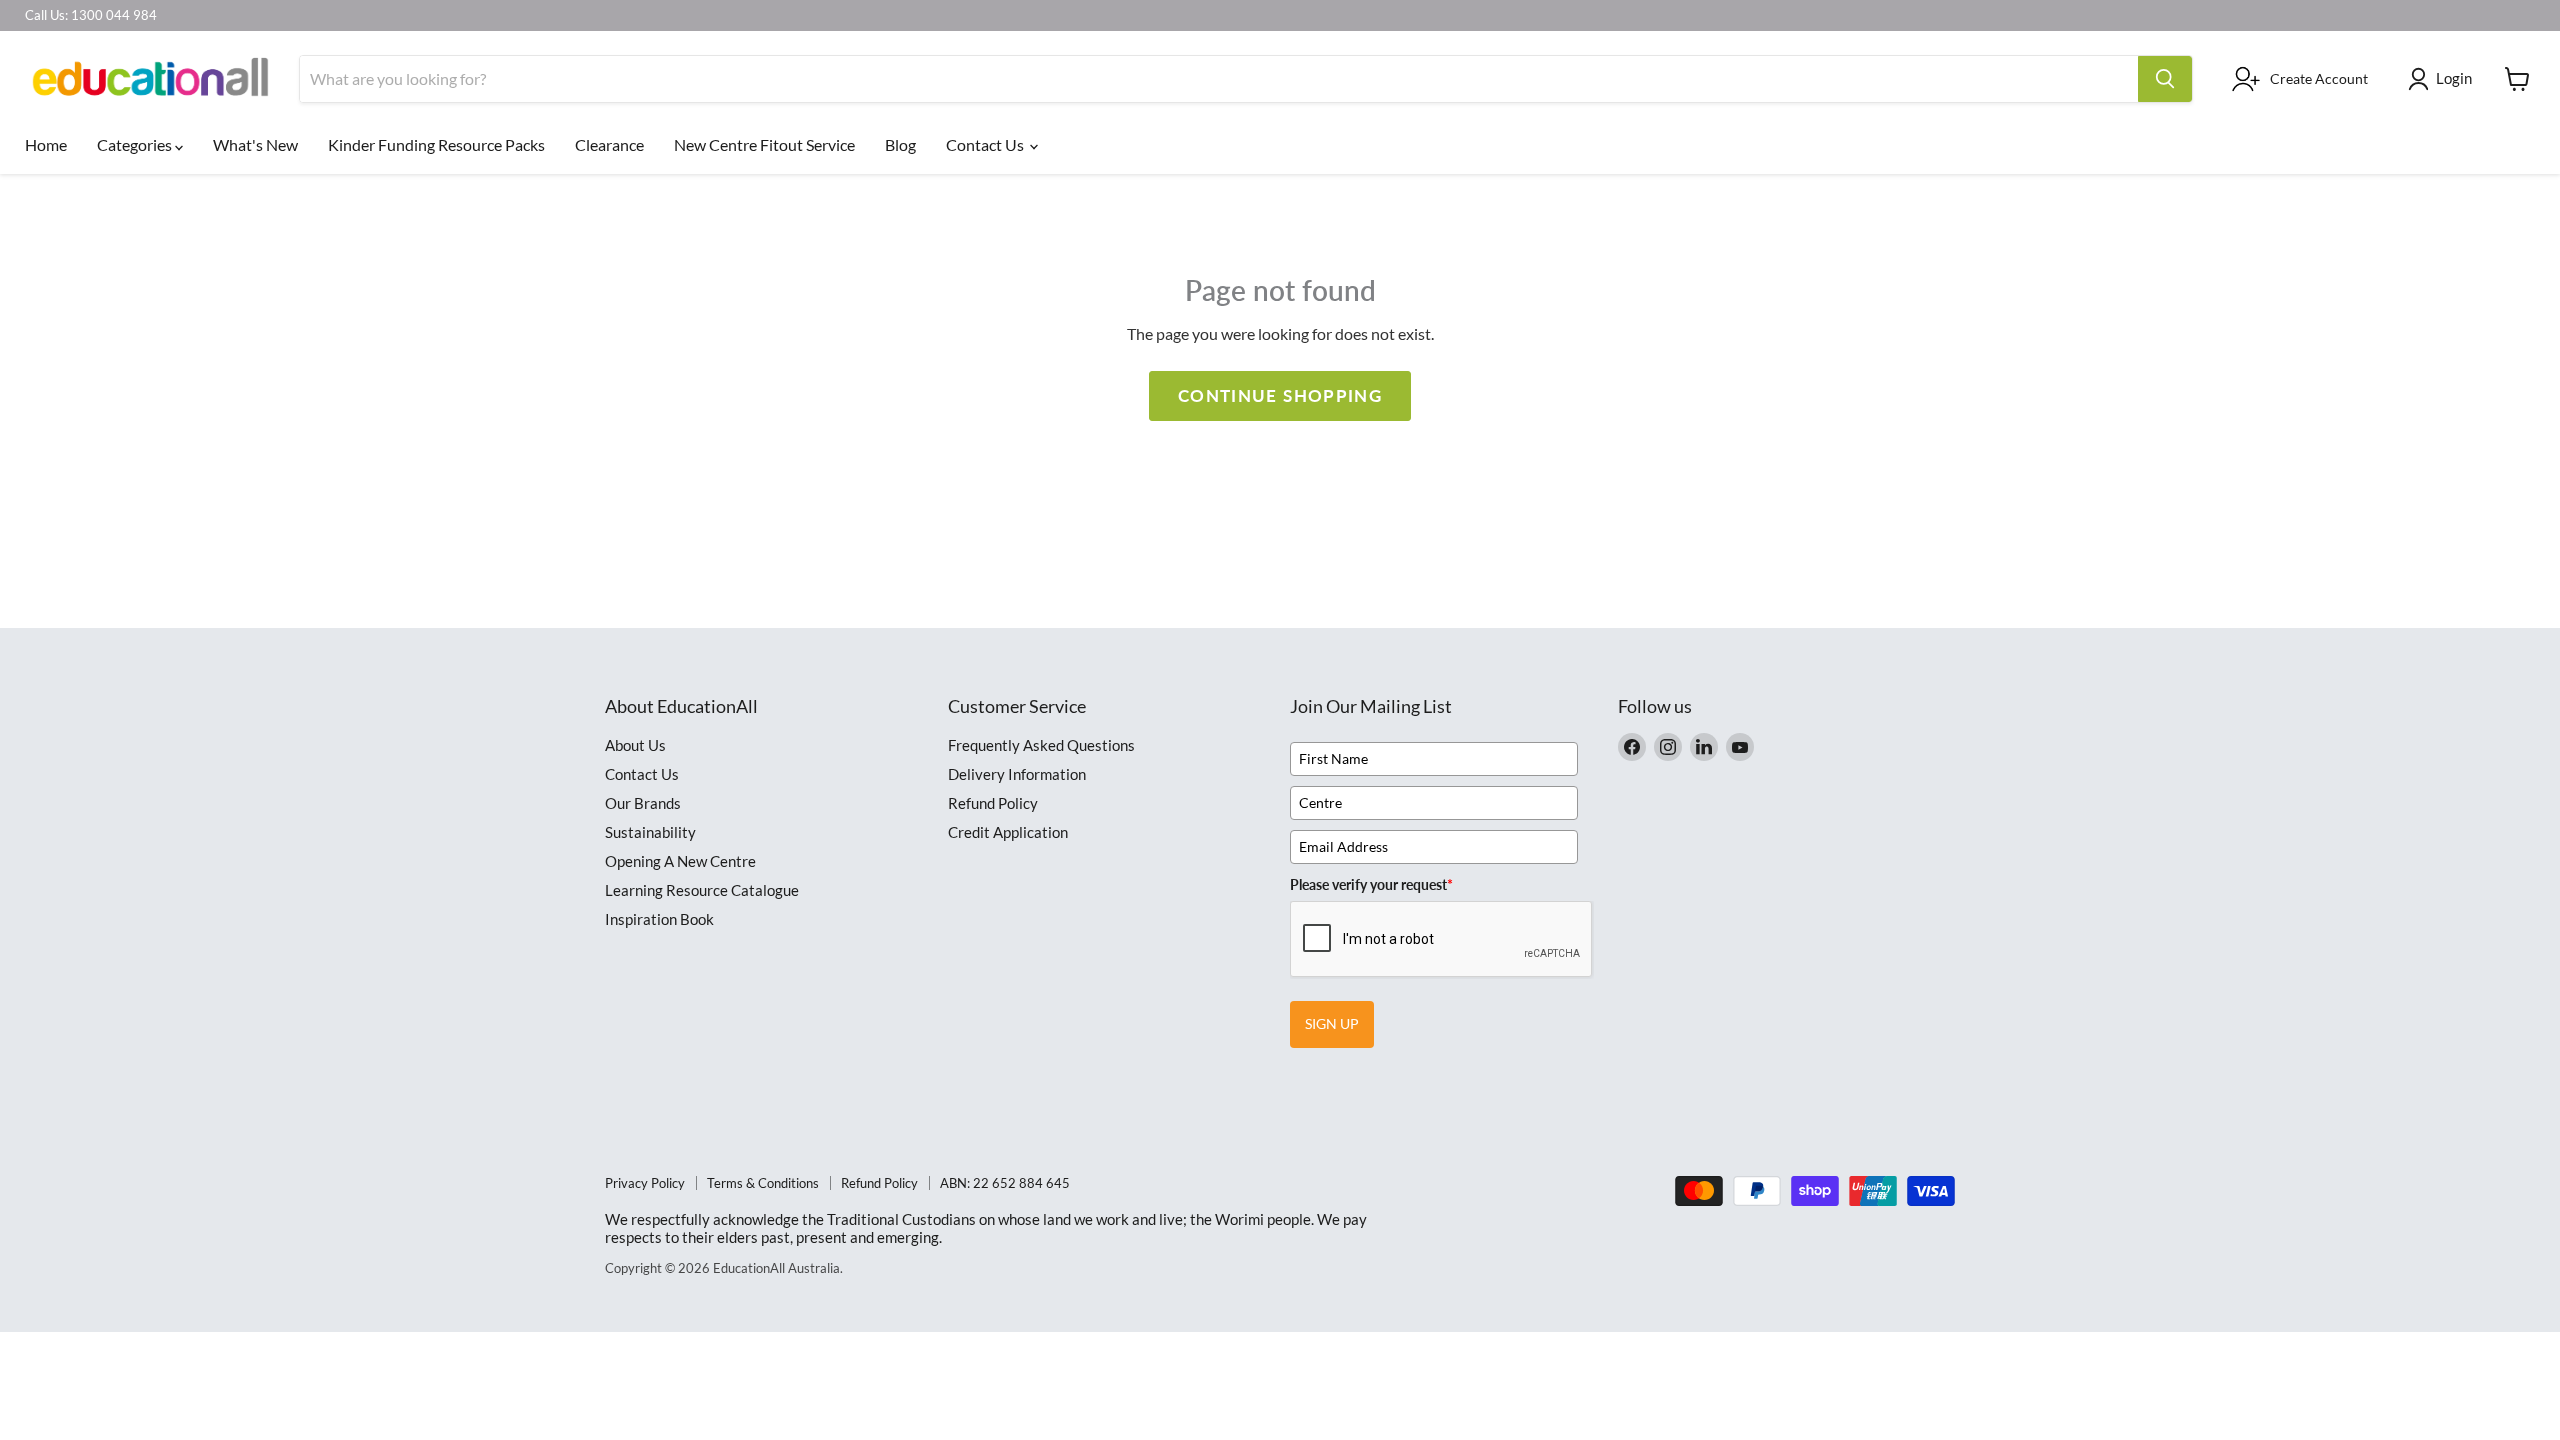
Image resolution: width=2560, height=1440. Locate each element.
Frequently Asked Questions (1041, 745)
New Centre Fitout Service (764, 144)
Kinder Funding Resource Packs (436, 144)
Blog (900, 144)
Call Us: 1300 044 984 (91, 15)
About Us (635, 745)
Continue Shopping (1280, 395)
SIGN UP (1332, 1023)
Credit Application (1008, 832)
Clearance (609, 144)
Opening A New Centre (680, 861)
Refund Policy (993, 803)
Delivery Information (1017, 774)
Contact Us (986, 144)
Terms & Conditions (763, 1183)
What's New (255, 144)
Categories (136, 144)
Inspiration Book (659, 919)
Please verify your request (1371, 884)
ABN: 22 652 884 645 (1005, 1183)
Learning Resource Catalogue (702, 890)
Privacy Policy (645, 1183)
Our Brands (643, 803)
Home (46, 144)
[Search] (2165, 79)
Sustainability (650, 832)
